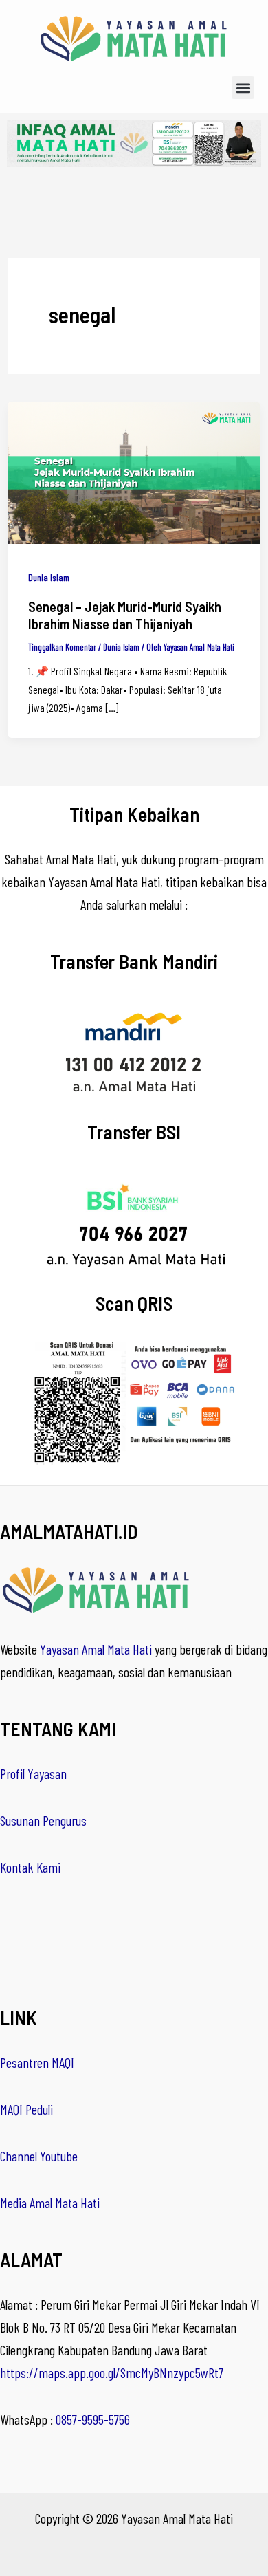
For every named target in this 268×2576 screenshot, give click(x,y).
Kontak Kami (30, 1867)
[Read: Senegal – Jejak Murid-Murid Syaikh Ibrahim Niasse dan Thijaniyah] (134, 471)
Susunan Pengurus (43, 1820)
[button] (243, 88)
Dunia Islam (49, 577)
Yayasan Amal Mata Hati (96, 1649)
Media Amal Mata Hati (50, 2203)
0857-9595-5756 (93, 2419)
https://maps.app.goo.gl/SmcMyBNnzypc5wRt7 (112, 2372)
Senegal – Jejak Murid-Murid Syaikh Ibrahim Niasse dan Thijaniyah (125, 615)
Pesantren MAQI (37, 2062)
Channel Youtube (39, 2156)
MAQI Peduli (26, 2109)
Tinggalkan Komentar (62, 647)
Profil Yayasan (33, 1773)
